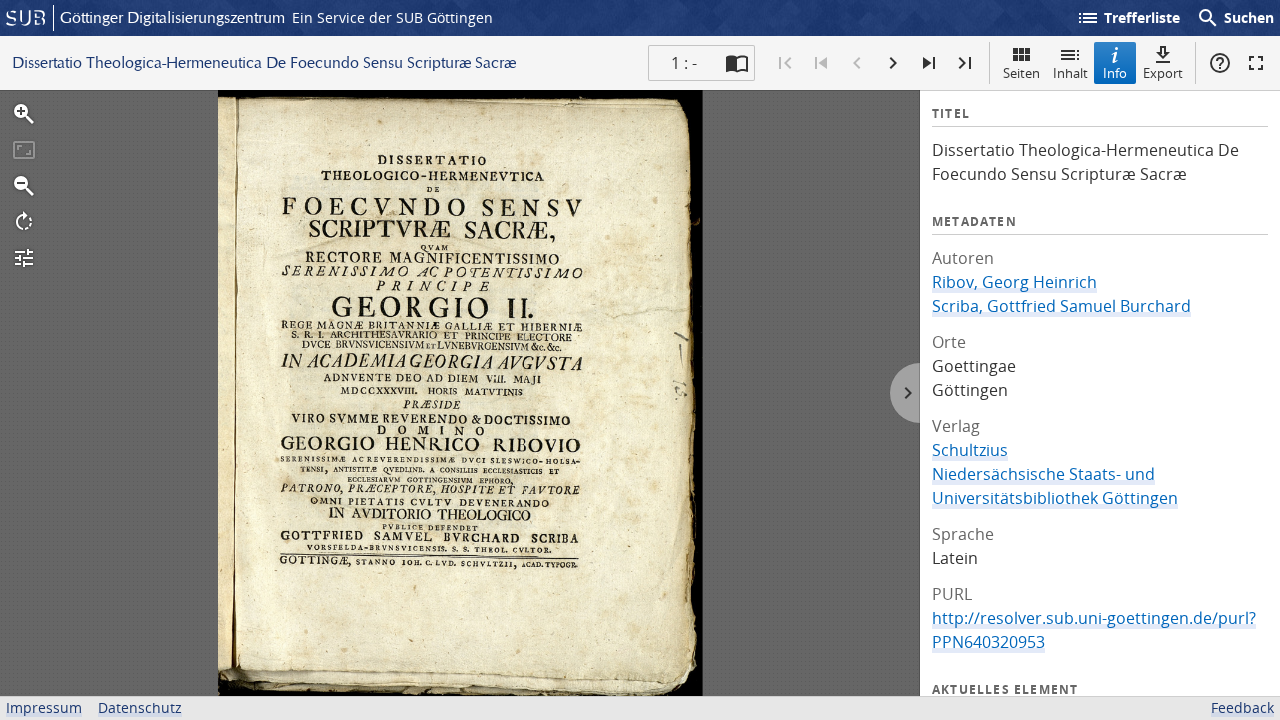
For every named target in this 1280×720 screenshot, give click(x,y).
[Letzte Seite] (965, 63)
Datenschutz (140, 707)
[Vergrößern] (24, 114)
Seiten (1021, 73)
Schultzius (970, 450)
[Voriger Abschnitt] (821, 63)
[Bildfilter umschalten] (24, 258)
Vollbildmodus (1256, 63)
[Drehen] (24, 222)
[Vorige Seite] (857, 63)
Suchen (1235, 18)
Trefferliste (1128, 18)
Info (1115, 73)
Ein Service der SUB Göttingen (392, 17)
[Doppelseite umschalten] (737, 63)
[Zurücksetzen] (24, 150)
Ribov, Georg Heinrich (1014, 282)
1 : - (684, 63)
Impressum (44, 707)
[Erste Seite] (785, 63)
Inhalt (1070, 73)
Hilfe (1220, 63)
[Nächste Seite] (893, 63)
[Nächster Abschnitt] (929, 63)
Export (1163, 73)
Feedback (1242, 707)
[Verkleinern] (24, 186)
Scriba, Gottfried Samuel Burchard (1061, 306)
